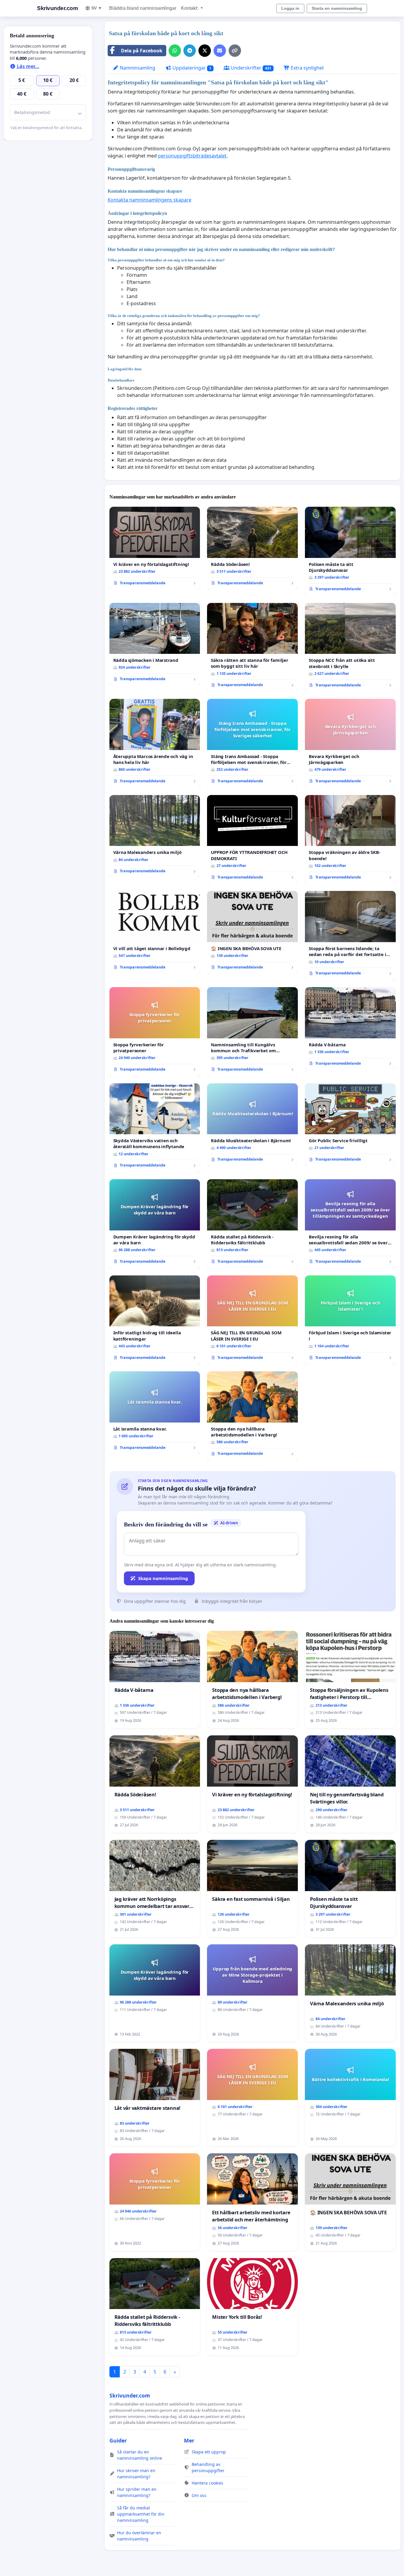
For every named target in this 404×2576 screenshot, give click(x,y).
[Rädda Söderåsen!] (252, 548)
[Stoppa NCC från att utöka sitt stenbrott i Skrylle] (350, 647)
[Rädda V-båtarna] (350, 1029)
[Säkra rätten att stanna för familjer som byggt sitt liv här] (252, 647)
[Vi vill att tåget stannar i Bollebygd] (155, 932)
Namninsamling (137, 68)
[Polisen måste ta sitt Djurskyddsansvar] (350, 551)
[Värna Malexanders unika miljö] (155, 836)
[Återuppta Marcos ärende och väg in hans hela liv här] (155, 743)
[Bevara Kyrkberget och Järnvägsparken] (350, 743)
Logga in (290, 8)
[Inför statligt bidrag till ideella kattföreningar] (155, 1320)
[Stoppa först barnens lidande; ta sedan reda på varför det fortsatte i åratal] (350, 935)
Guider (118, 2440)
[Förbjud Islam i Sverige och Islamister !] (350, 1320)
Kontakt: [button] (190, 8)
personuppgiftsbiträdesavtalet (192, 156)
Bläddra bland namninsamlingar (143, 8)
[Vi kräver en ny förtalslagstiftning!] (155, 548)
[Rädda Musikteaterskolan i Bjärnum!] (252, 1125)
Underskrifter (250, 68)
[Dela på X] (205, 51)
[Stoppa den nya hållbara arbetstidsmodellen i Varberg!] (252, 1416)
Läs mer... (28, 66)
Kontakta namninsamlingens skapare (150, 200)
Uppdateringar (191, 68)
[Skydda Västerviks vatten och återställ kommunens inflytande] (155, 1128)
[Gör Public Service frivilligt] (350, 1125)
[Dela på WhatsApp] (175, 51)
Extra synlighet (307, 68)
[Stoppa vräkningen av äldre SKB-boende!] (350, 840)
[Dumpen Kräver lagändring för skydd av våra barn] (155, 1224)
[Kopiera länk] (235, 51)
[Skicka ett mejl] (220, 51)
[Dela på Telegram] (190, 51)
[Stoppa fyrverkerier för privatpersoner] (155, 1032)
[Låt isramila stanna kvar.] (155, 1413)
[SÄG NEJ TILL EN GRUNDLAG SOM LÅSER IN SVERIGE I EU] (252, 1320)
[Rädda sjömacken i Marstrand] (155, 644)
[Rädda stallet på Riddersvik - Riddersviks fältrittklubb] (252, 1224)
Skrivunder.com (57, 8)
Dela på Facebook (142, 51)
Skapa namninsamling (163, 1578)
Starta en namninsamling (337, 8)
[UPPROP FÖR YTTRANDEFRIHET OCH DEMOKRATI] (252, 840)
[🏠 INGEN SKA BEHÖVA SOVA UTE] (252, 932)
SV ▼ (97, 8)
